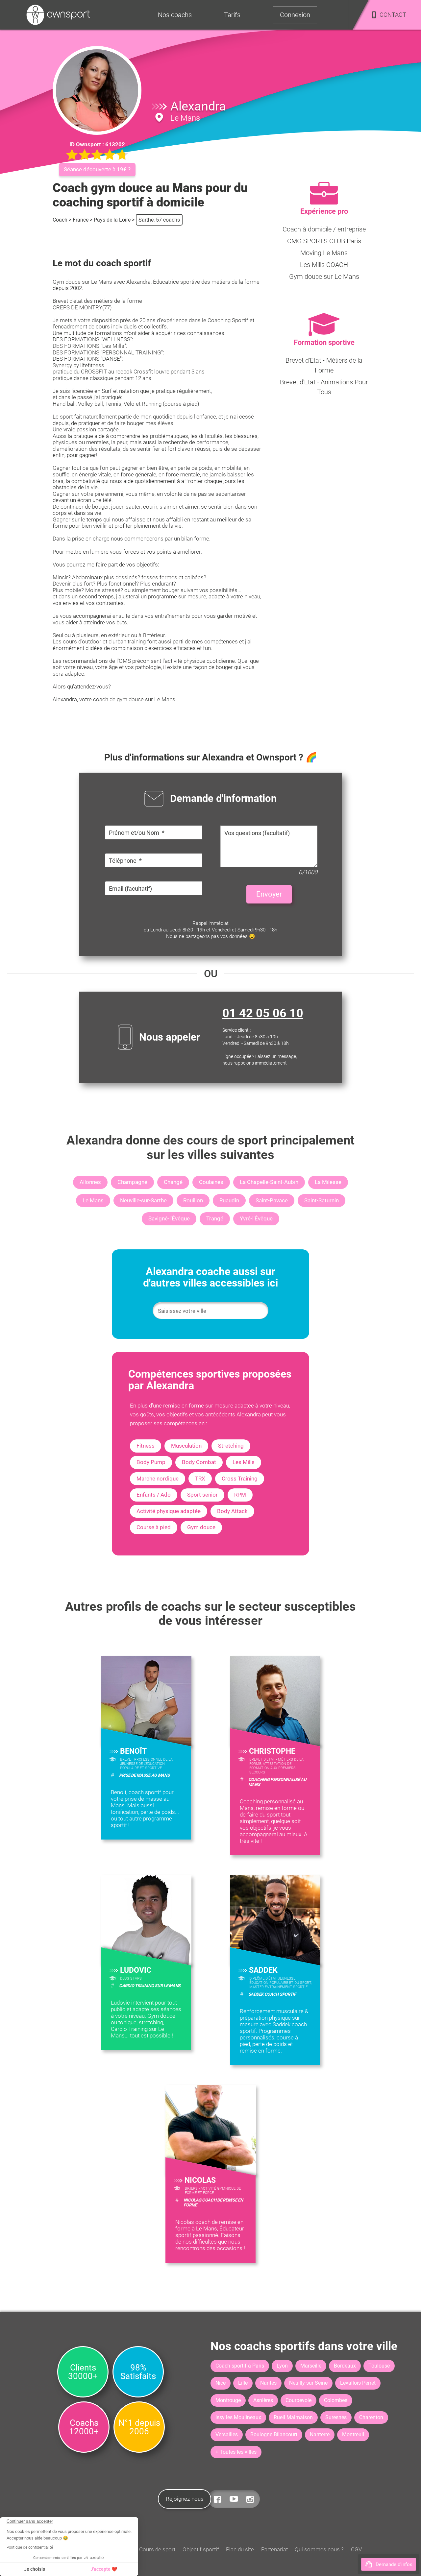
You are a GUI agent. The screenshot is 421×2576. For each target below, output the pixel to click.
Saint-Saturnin (322, 1200)
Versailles (227, 2434)
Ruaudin (229, 1200)
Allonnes (90, 1182)
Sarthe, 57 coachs (159, 220)
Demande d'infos (394, 2564)
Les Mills (244, 1462)
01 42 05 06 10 (263, 1013)
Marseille (311, 2366)
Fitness (146, 1446)
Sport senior (202, 1495)
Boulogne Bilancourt (274, 2434)
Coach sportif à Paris (240, 2366)
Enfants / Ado (154, 1495)
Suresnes (336, 2417)
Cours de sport (157, 2549)
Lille (243, 2383)
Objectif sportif (201, 2549)
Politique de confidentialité (30, 2547)
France (81, 220)
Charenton (371, 2417)
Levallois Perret (358, 2383)
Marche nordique (158, 1479)
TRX (200, 1479)
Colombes (336, 2400)
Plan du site (240, 2549)
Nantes (268, 2383)
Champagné (132, 1182)
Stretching (231, 1446)
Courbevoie (298, 2400)
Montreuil (353, 2434)
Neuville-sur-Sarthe (143, 1200)
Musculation (186, 1446)
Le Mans (93, 1200)
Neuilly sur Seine (308, 2383)
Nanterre (320, 2434)
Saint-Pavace (272, 1200)
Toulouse (379, 2366)
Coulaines (211, 1182)
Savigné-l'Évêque (169, 1218)
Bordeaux (345, 2366)
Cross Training (240, 1479)
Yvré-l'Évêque (256, 1218)
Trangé (215, 1218)
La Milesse (328, 1182)
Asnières (263, 2400)
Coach (60, 220)
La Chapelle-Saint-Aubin (269, 1182)
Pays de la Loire (112, 220)
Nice (221, 2383)
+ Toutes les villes (236, 2452)
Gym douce (201, 1527)
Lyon (282, 2366)
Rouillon (193, 1200)
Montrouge (228, 2400)
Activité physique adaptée (169, 1511)
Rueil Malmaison (293, 2417)
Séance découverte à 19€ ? (97, 169)
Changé (173, 1182)
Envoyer (269, 894)
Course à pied (154, 1527)
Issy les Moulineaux (238, 2417)
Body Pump (151, 1462)
